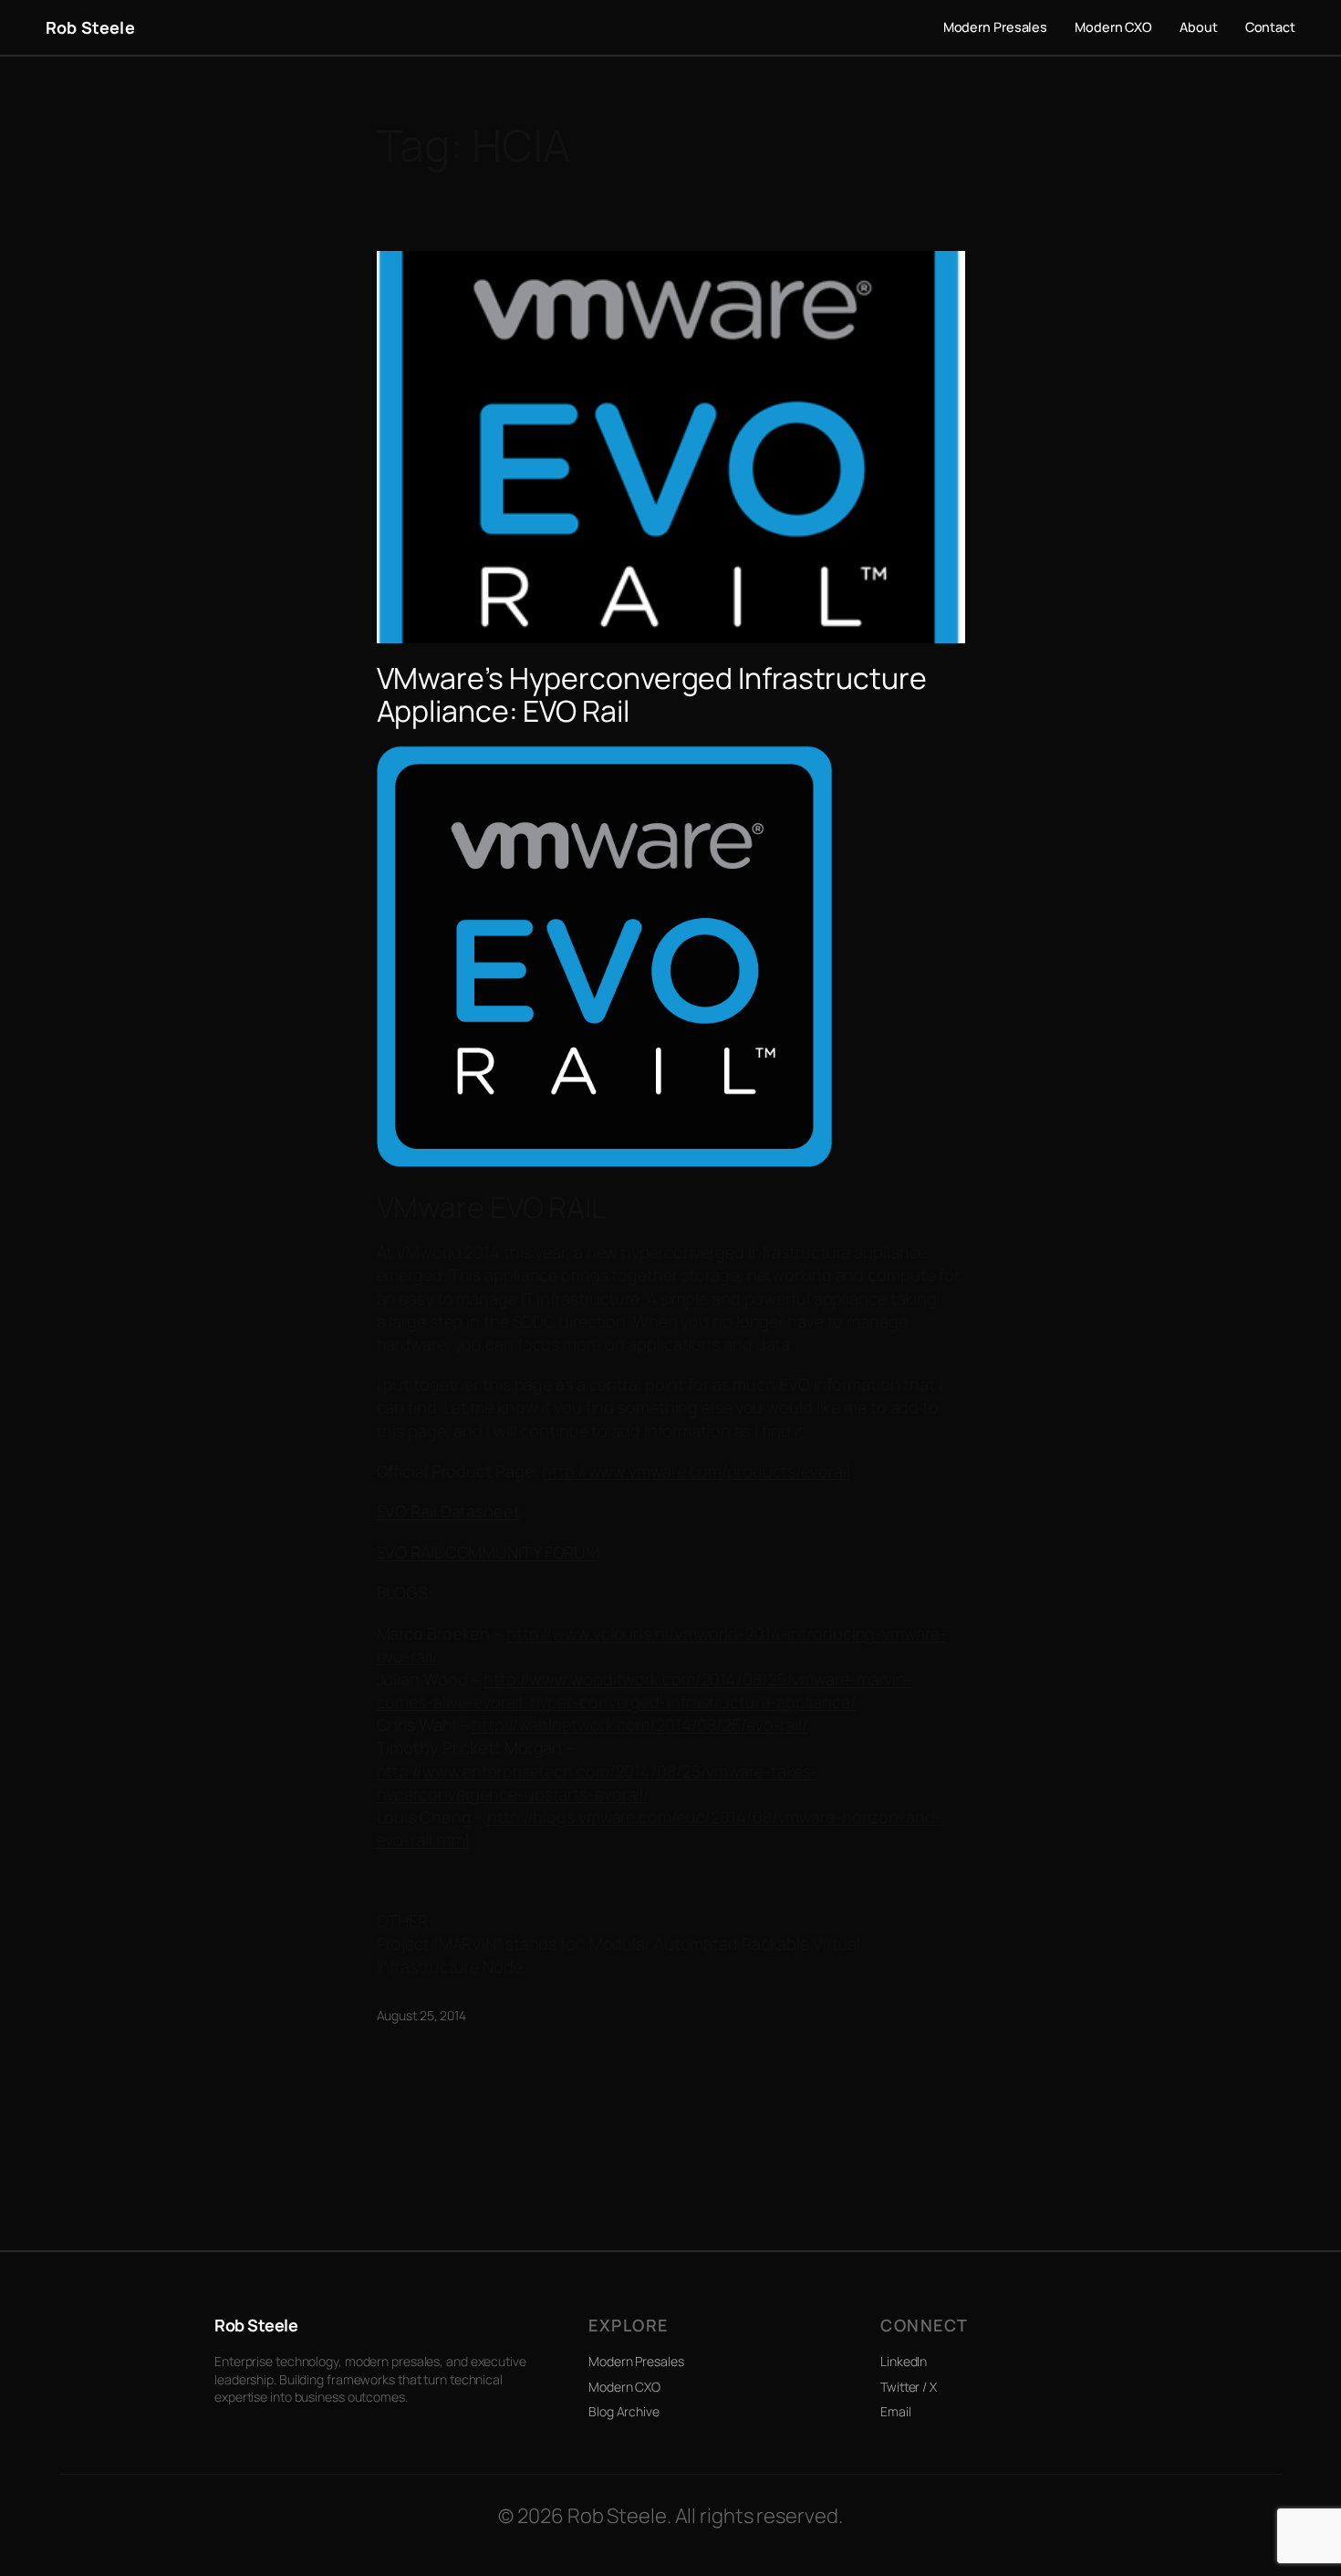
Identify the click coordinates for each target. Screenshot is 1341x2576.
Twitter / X (909, 2387)
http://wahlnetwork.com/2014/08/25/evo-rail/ (640, 1725)
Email (896, 2411)
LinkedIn (904, 2361)
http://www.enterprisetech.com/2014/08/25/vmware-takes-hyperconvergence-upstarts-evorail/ (598, 1783)
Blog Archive (624, 2411)
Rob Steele (90, 27)
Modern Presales (636, 2361)
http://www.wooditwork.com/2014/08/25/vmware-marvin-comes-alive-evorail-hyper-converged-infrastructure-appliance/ (645, 1690)
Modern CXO (624, 2387)
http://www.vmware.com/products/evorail (696, 1471)
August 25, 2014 (422, 2015)
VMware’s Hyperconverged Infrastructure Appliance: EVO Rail (652, 694)
